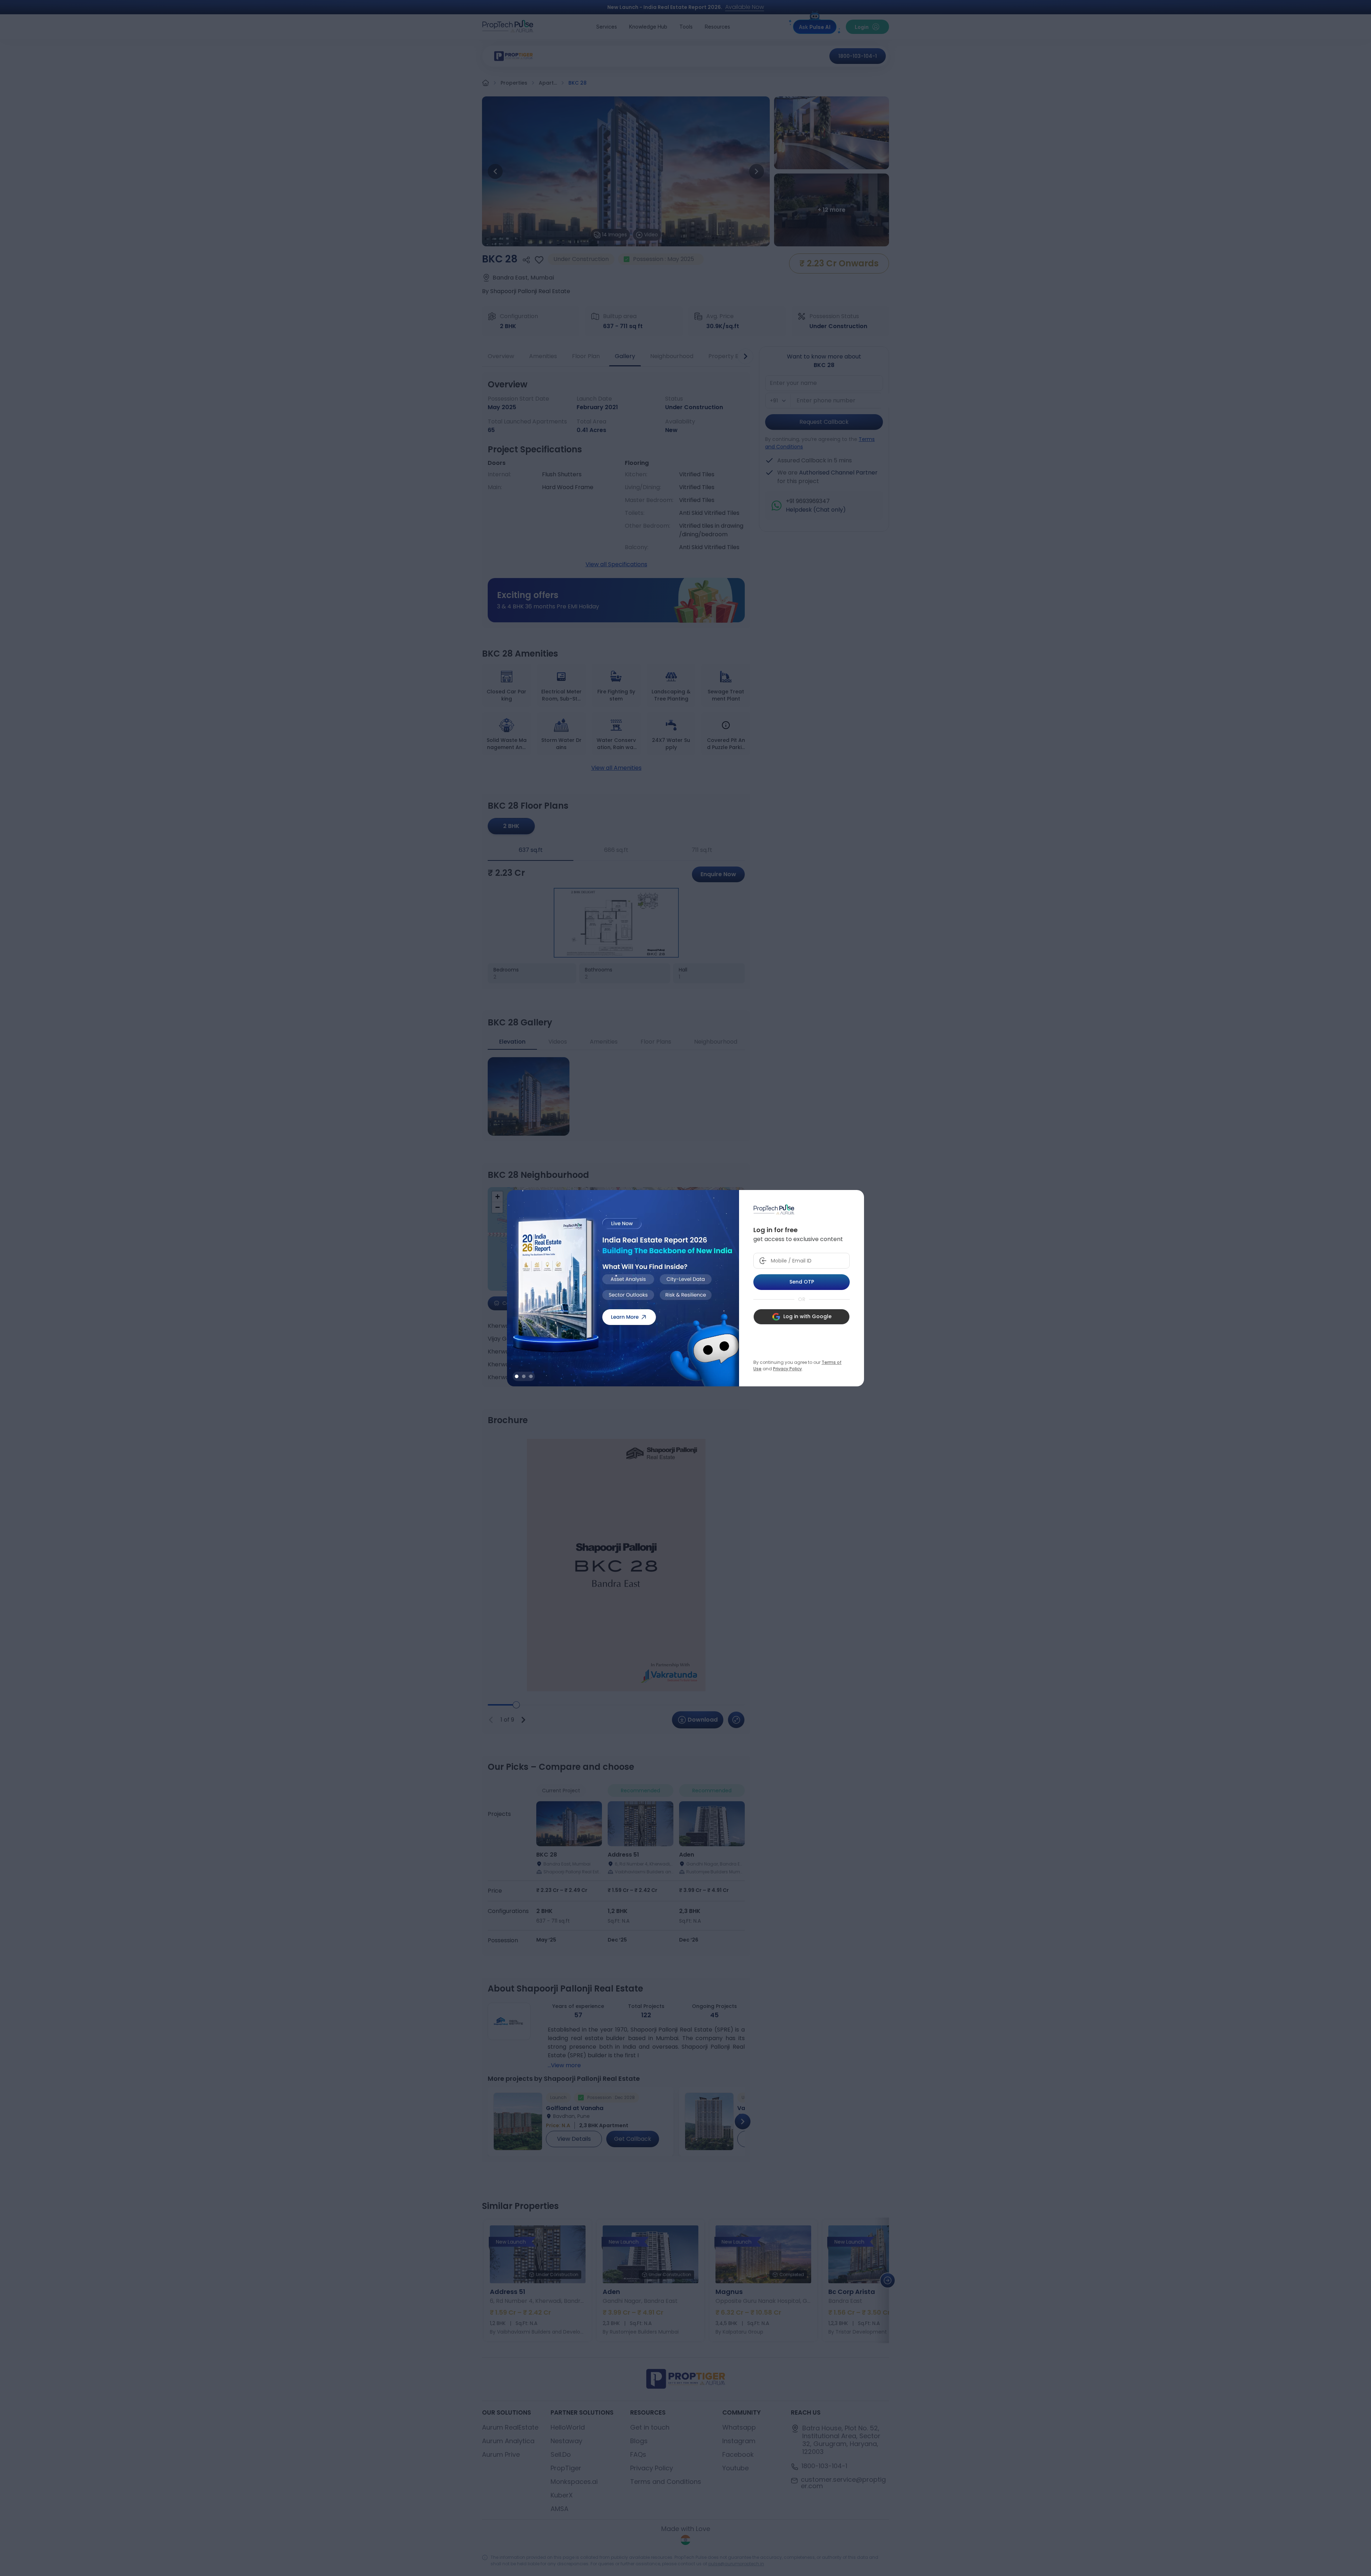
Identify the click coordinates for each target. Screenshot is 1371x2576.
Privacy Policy (787, 1369)
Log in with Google (807, 1316)
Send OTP (802, 1282)
